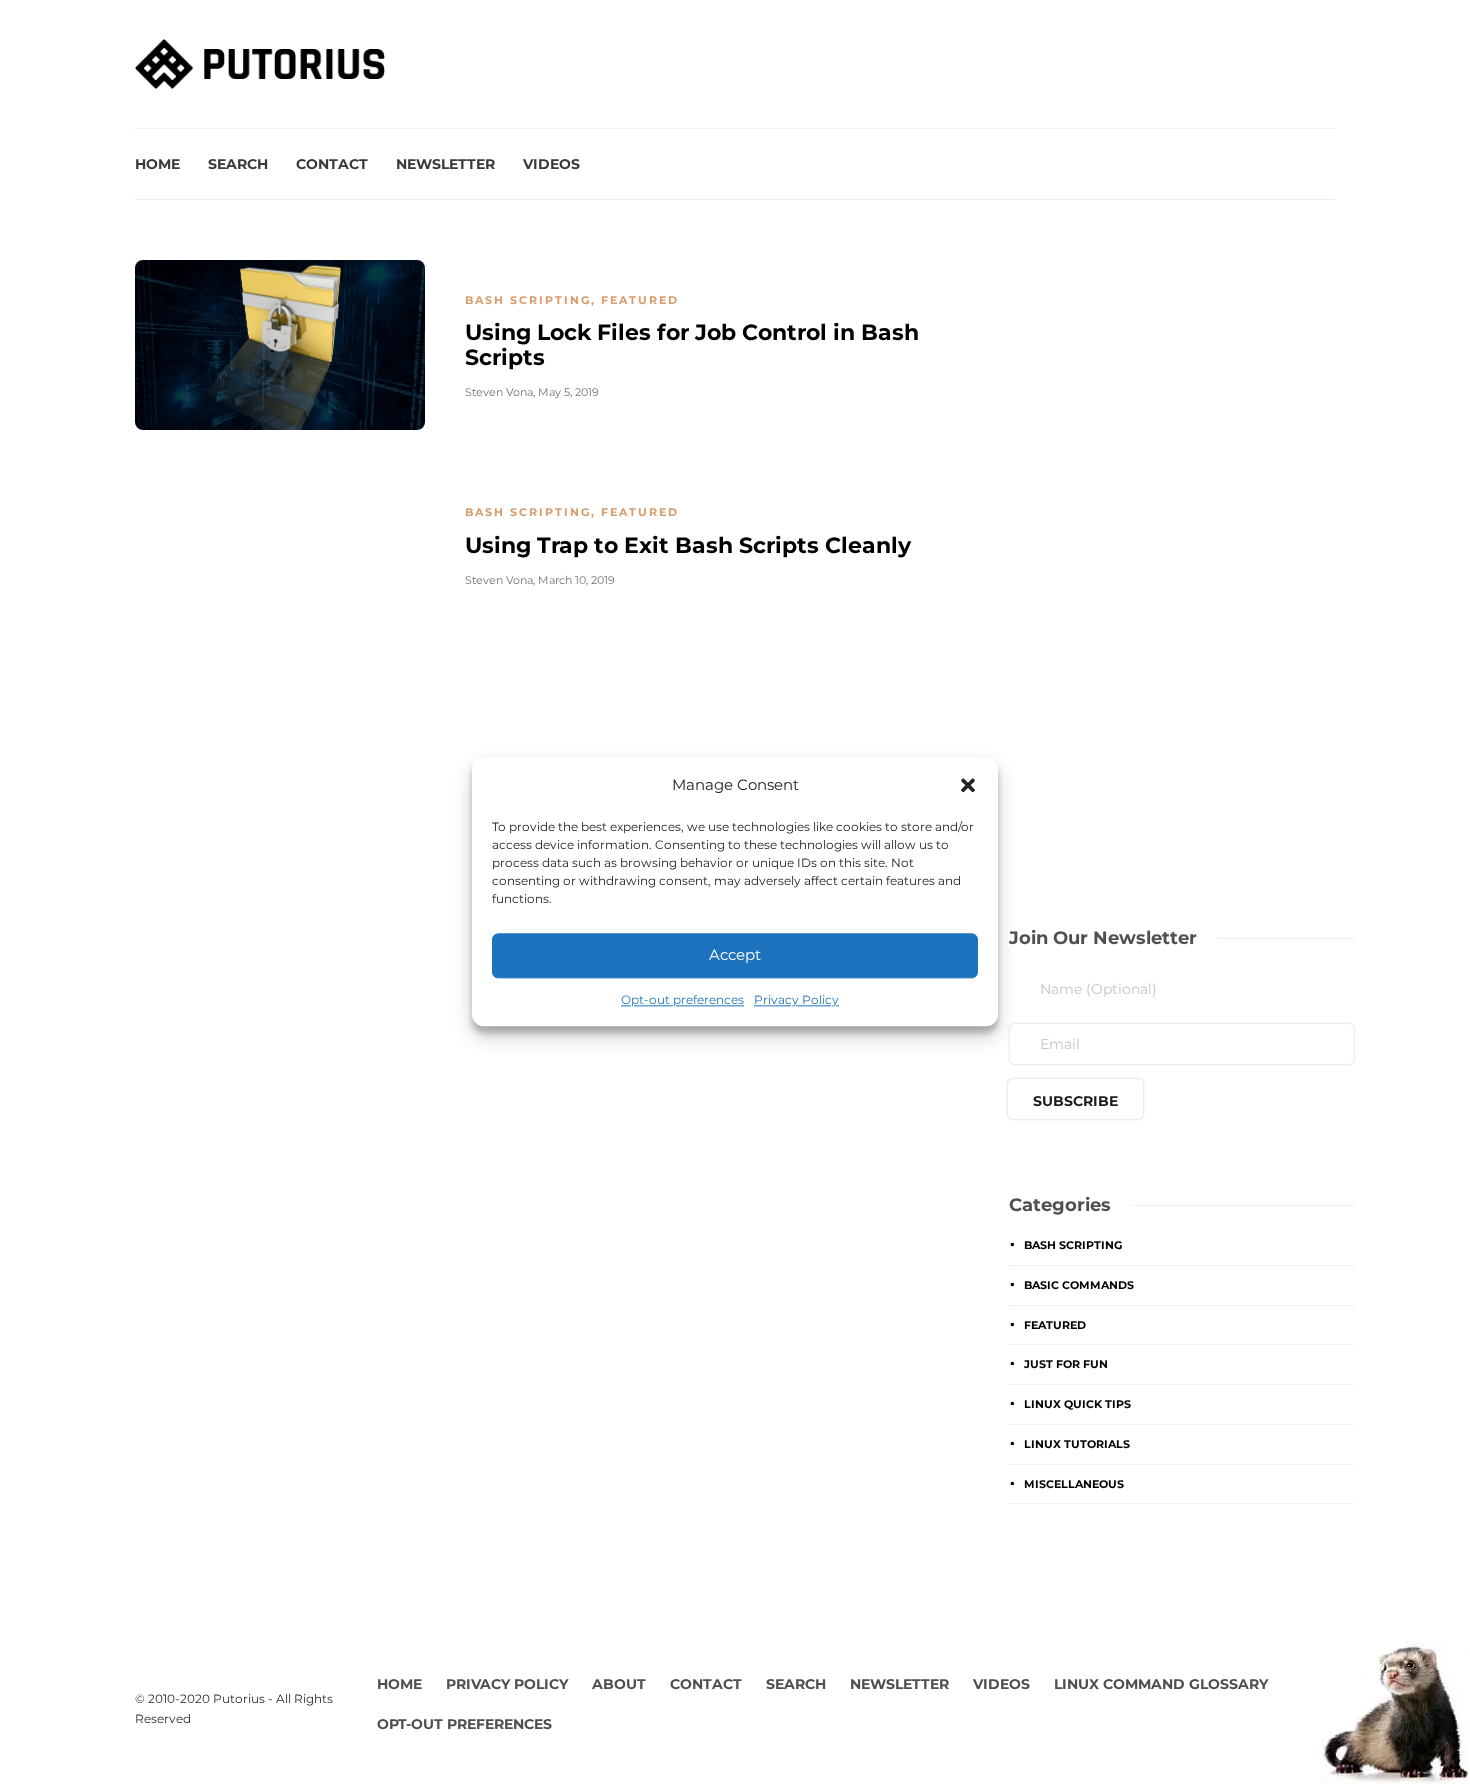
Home (157, 164)
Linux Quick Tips (1077, 1404)
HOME (399, 1684)
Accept (735, 954)
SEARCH (796, 1684)
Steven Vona (499, 392)
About (619, 1684)
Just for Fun (1066, 1364)
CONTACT (706, 1684)
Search (238, 164)
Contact (332, 164)
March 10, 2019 (576, 580)
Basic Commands (1079, 1285)
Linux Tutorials (1077, 1444)
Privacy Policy (796, 999)
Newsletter (445, 164)
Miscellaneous (1074, 1484)
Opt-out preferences (682, 999)
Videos (551, 164)
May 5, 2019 (568, 392)
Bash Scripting (528, 300)
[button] (968, 785)
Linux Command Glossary (1161, 1684)
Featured (640, 300)
